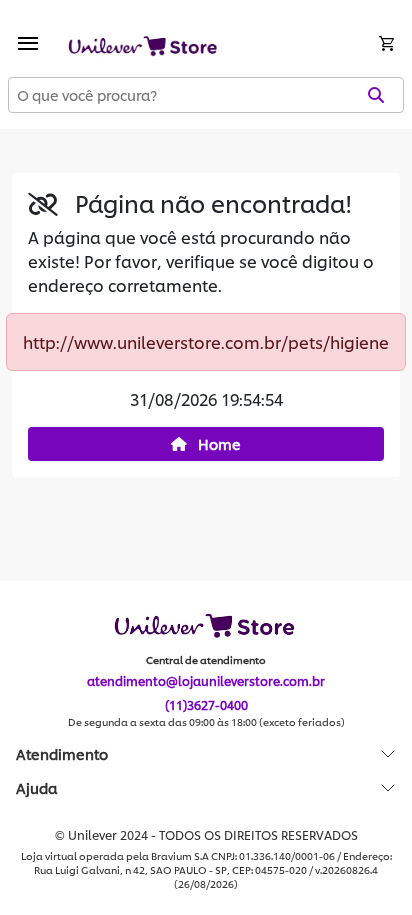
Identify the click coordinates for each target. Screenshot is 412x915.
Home (218, 443)
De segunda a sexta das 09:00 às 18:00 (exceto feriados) (206, 722)
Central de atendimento (206, 660)
